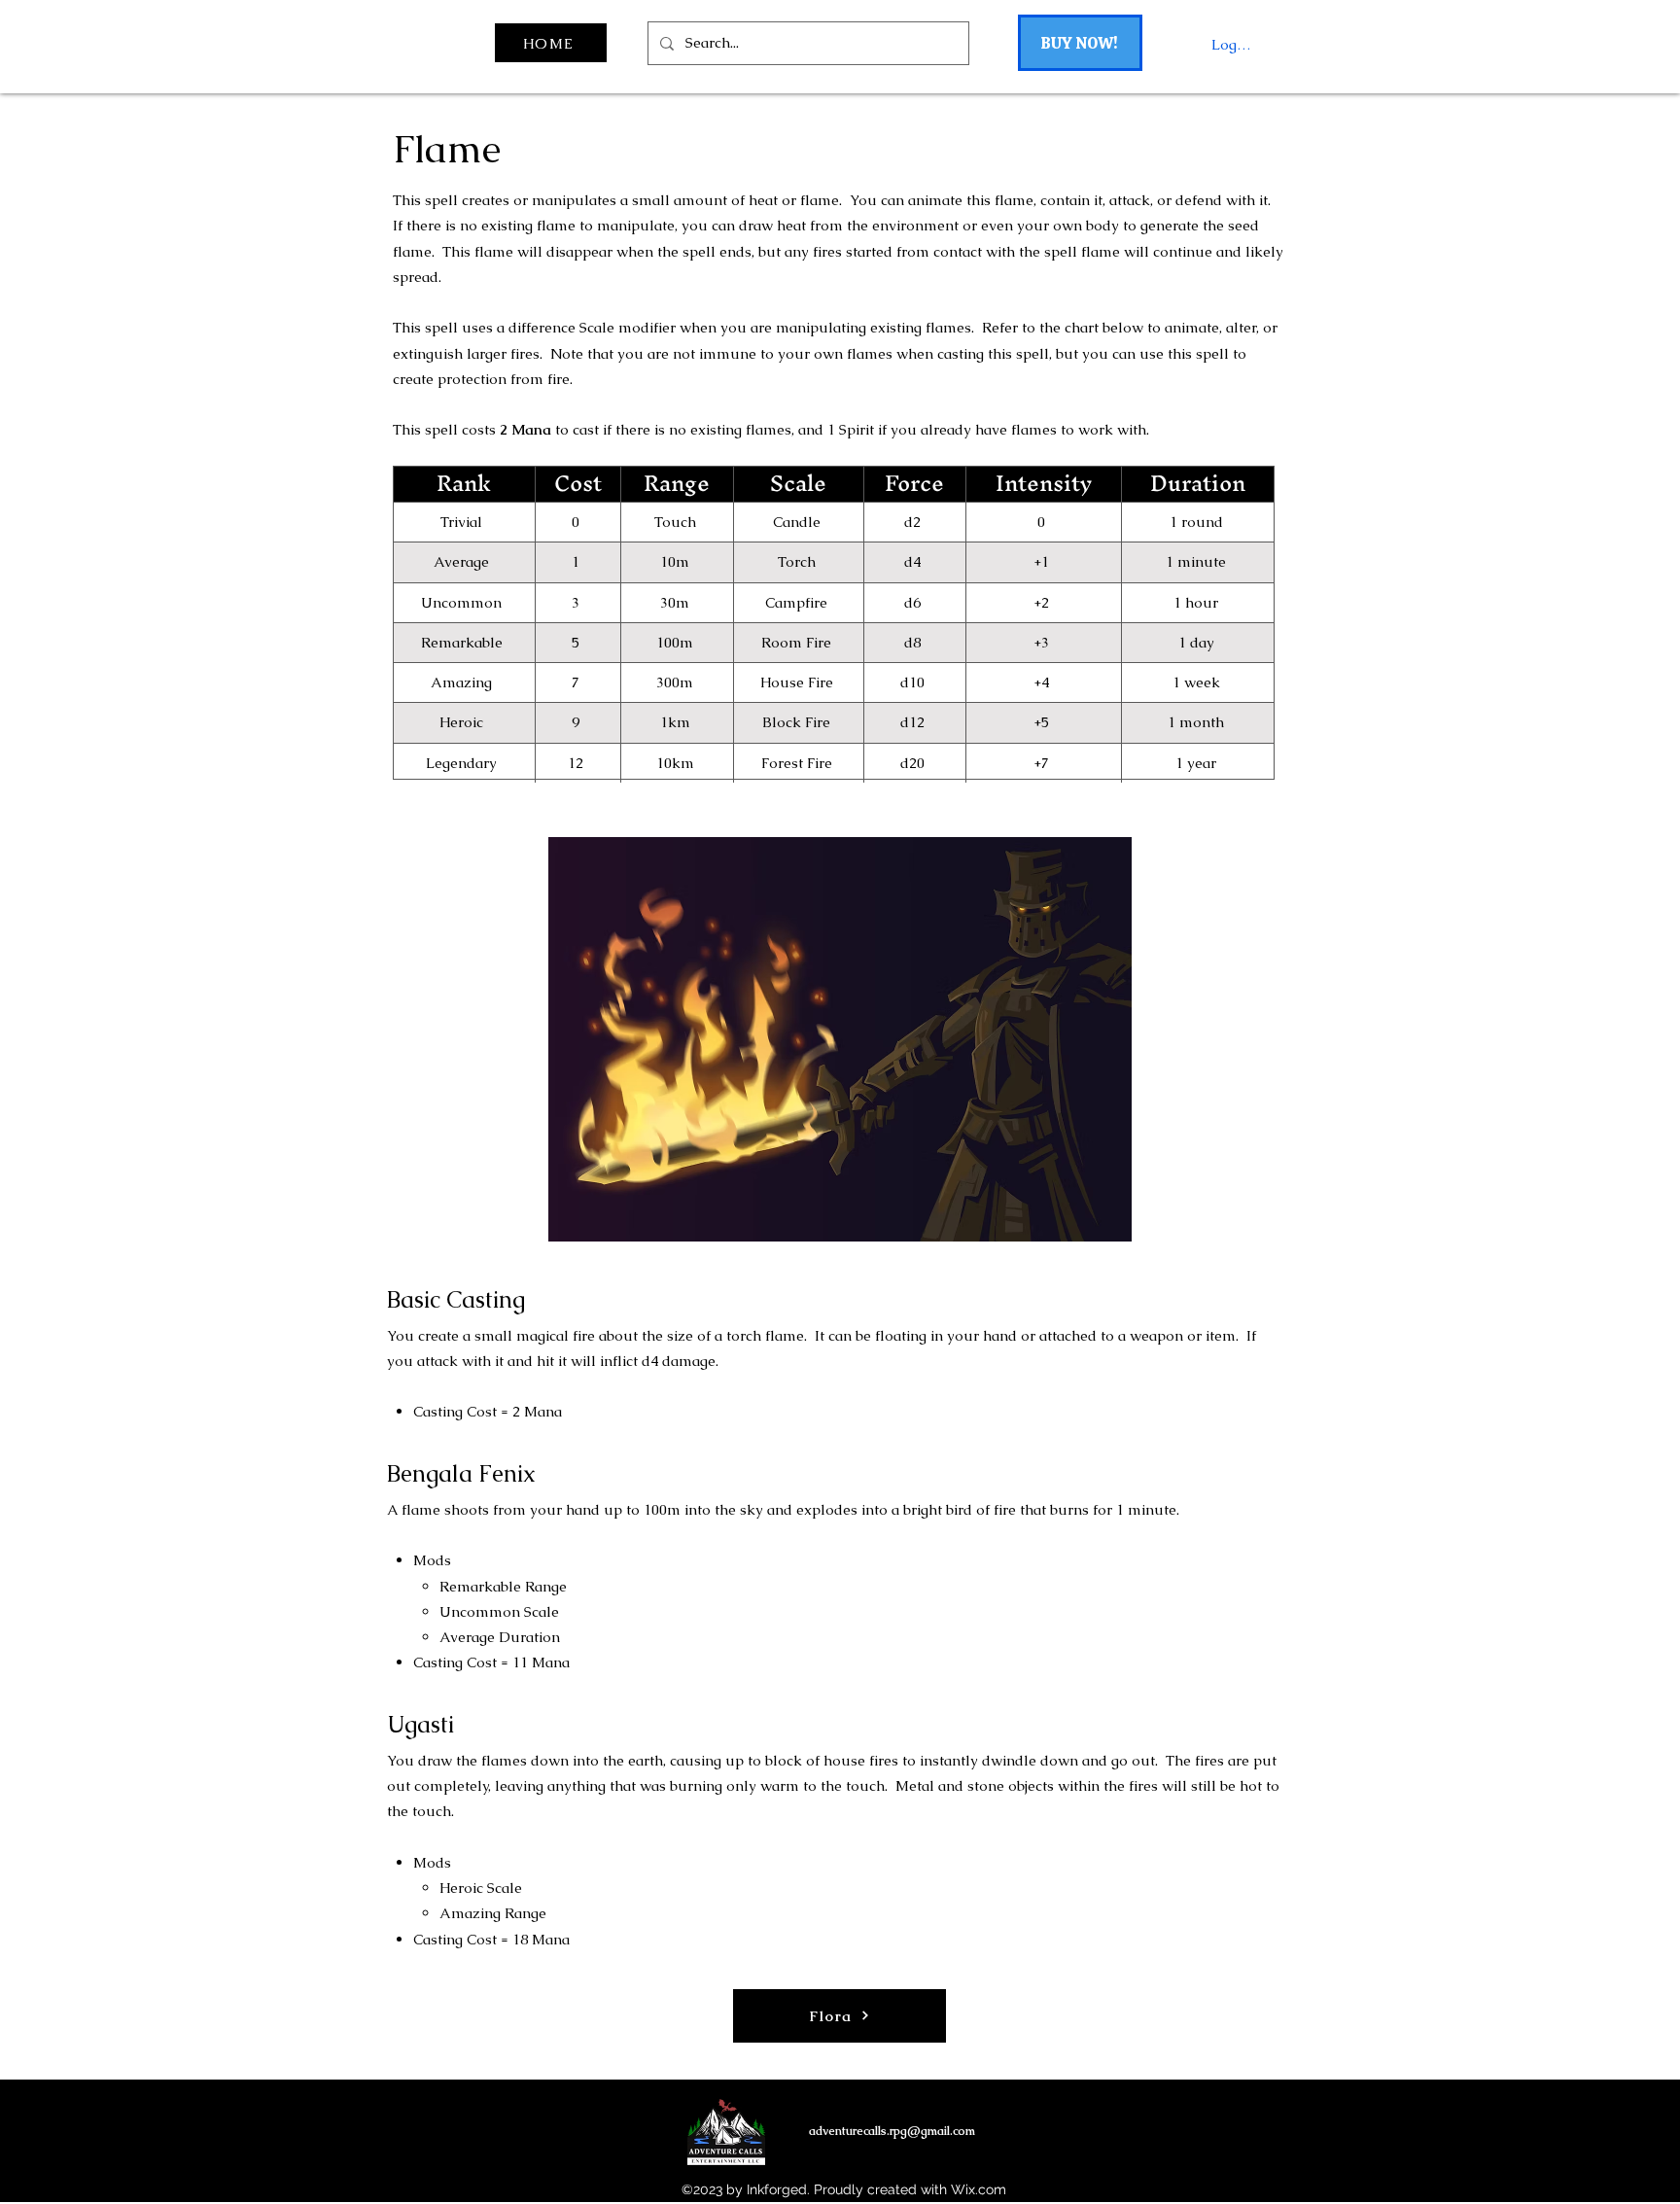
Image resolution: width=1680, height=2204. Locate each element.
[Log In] (1172, 45)
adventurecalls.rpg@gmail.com (892, 2131)
